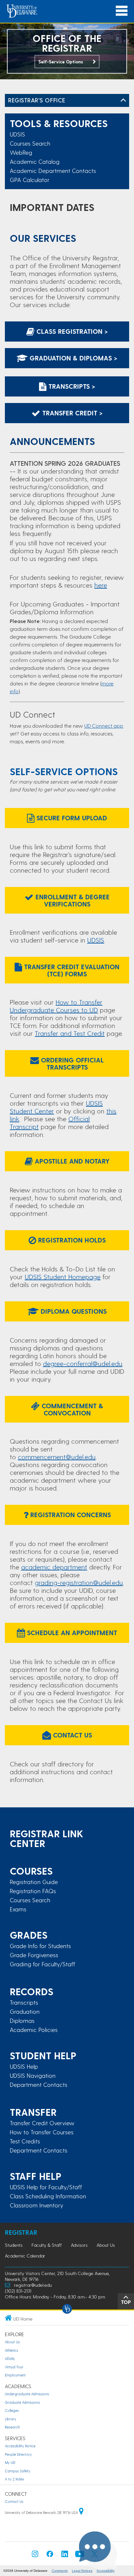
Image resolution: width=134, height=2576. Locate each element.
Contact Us (72, 1735)
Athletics (12, 2350)
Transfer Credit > (72, 413)
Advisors (79, 2245)
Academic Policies (34, 2030)
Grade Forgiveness (34, 1955)
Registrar (21, 2232)
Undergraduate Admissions (27, 2394)
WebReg (21, 152)
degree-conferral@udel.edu (83, 1363)
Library (11, 2419)
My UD (10, 2462)
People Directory (18, 2454)
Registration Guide (34, 1882)
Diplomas (22, 2021)
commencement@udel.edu (57, 1457)
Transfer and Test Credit (70, 1033)
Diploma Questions (73, 1311)
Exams (18, 1909)
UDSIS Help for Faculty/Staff (46, 2187)
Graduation (25, 2011)
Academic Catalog (35, 161)
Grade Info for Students (40, 1946)
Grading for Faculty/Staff (42, 1964)
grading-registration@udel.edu (79, 1582)
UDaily (10, 2358)
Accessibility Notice (20, 2446)
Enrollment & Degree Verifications (72, 900)
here (101, 585)
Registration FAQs (33, 1891)
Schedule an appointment (71, 1633)
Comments (60, 2571)
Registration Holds (71, 1240)
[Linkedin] (65, 2556)
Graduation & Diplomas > (73, 358)
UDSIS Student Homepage (63, 1277)
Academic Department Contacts (53, 170)
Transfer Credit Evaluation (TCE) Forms (71, 970)
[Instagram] (35, 2556)
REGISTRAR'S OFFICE (37, 100)
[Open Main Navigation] (122, 11)
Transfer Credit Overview (42, 2123)
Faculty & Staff (47, 2245)
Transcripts (24, 2002)
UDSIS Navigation (33, 2075)
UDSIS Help (24, 2066)
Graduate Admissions (22, 2402)
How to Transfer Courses (42, 2132)
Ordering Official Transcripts (71, 1063)
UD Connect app (104, 726)
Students (14, 2245)
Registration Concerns (70, 1515)
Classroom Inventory (36, 2205)
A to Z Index (14, 2479)
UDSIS (17, 134)
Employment (15, 2375)
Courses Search (30, 143)
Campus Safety (18, 2471)
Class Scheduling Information (48, 2196)
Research (12, 2427)
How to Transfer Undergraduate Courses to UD (56, 1006)
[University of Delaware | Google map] (81, 2512)
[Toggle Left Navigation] (123, 100)
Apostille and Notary (71, 1161)
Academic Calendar (25, 2256)
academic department (54, 1567)
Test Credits (25, 2141)
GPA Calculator (30, 180)
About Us (106, 2245)
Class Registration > (71, 331)
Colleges (12, 2410)
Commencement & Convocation (71, 1409)
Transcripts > (71, 386)
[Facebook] (50, 2556)
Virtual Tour (14, 2367)
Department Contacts (39, 2085)
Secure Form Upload (71, 818)
